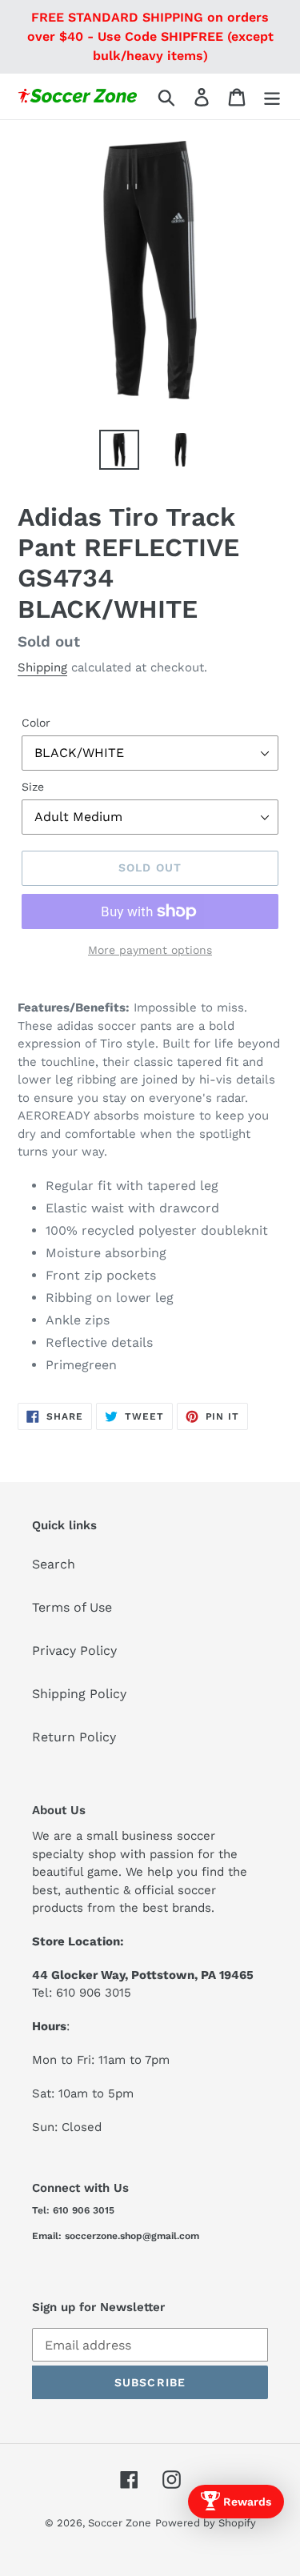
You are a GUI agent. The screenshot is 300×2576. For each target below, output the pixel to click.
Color (36, 723)
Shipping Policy (79, 1694)
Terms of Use (72, 1607)
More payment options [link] (150, 950)
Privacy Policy (74, 1651)
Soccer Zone (120, 2523)
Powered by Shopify (206, 2523)
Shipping (42, 667)
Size (33, 787)
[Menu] (272, 96)
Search (54, 1564)
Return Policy (74, 1737)
